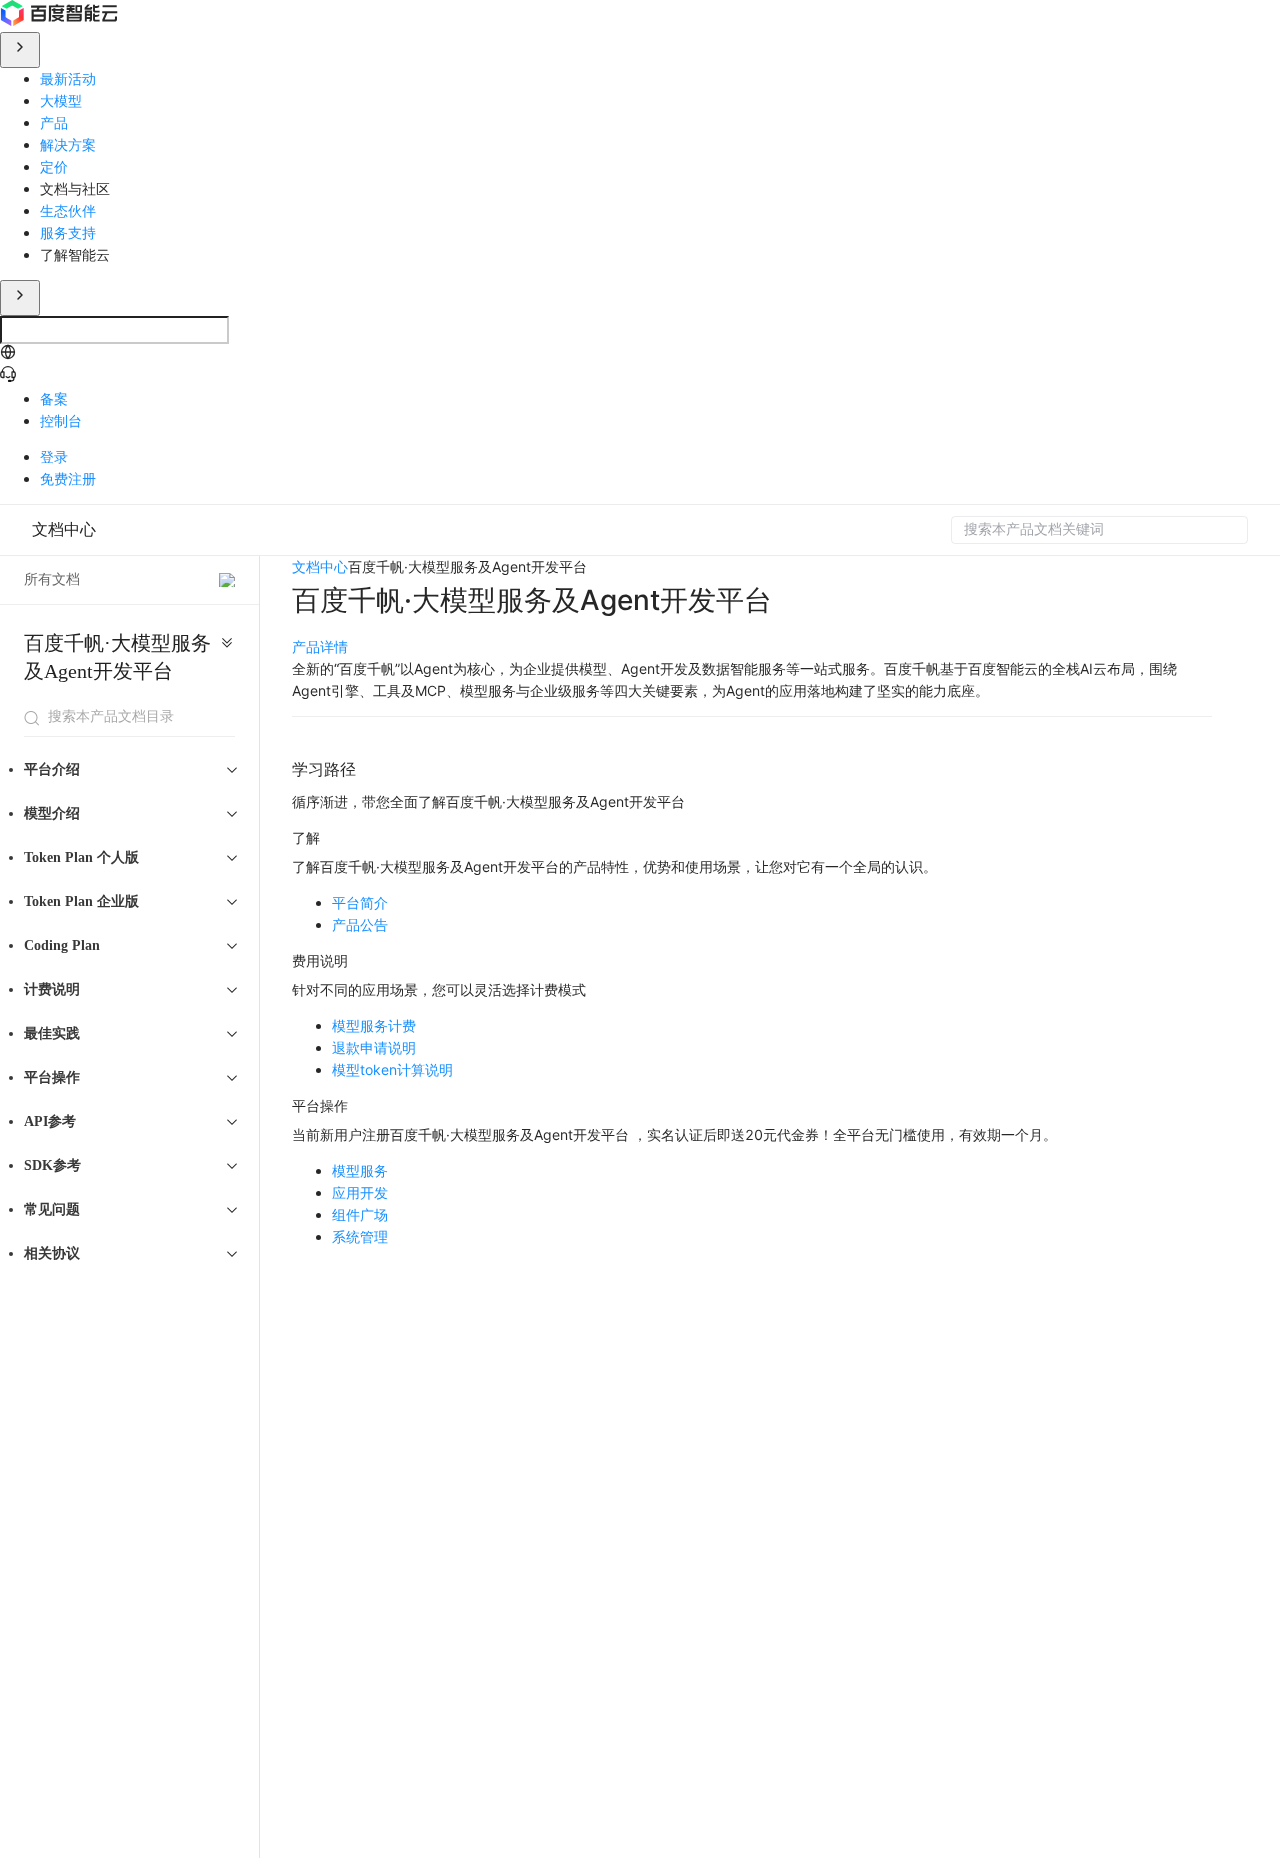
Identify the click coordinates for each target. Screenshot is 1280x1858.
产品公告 (360, 924)
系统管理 (360, 1236)
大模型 (61, 100)
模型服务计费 (374, 1025)
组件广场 (360, 1214)
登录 (54, 456)
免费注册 (68, 478)
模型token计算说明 (392, 1069)
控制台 (61, 420)
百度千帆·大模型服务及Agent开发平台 (117, 657)
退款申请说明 (374, 1047)
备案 (54, 398)
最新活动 (68, 78)
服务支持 (68, 232)
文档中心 (64, 529)
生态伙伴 (68, 210)
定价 (54, 166)
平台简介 (360, 902)
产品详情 (320, 646)
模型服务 (360, 1170)
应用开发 (360, 1192)
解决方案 (68, 144)
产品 (54, 122)
